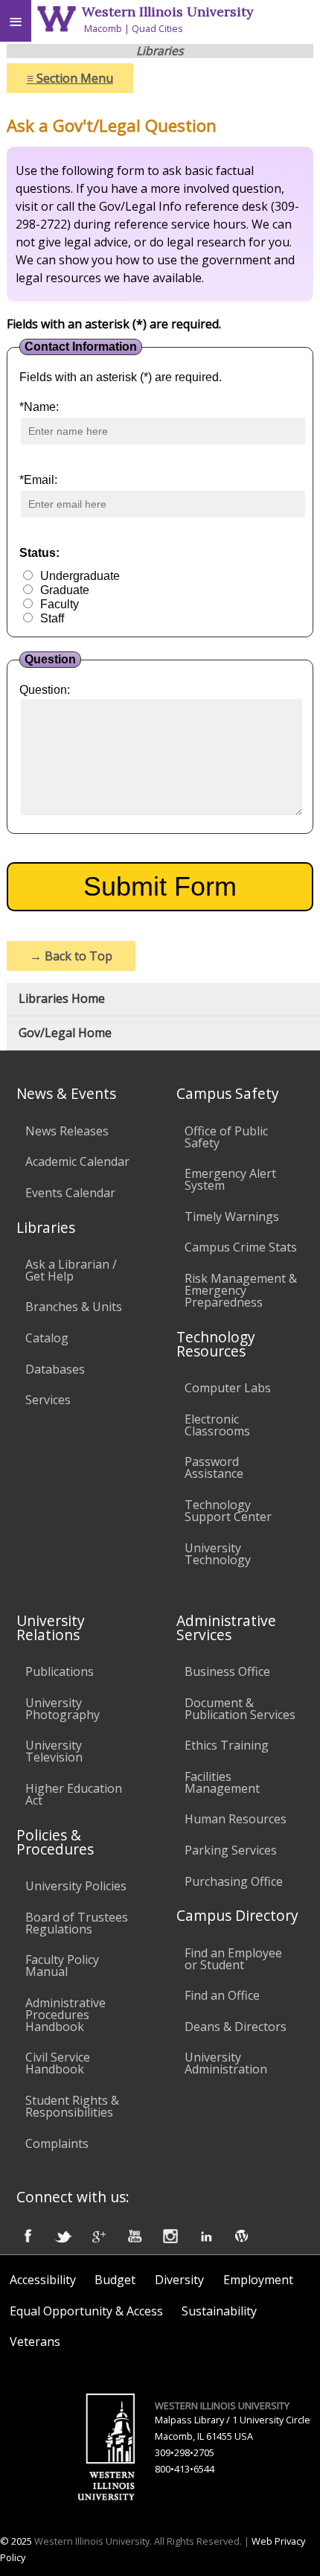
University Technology (218, 1554)
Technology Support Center (228, 1511)
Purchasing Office (234, 1881)
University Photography (63, 1709)
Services (48, 1400)
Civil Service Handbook (58, 2063)
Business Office (227, 1671)
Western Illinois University (167, 12)
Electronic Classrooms (217, 1425)
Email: (38, 480)
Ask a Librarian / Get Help (71, 1270)
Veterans (35, 2341)
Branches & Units (74, 1307)
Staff (52, 618)
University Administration (226, 2063)
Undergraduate (80, 576)
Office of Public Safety (226, 1137)
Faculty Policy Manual (62, 1966)
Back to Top (71, 956)
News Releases (67, 1131)
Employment (258, 2280)
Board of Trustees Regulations (77, 1923)
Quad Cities (157, 28)
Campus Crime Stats (241, 1247)
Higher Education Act (74, 1794)
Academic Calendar (77, 1161)
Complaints (57, 2143)
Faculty (60, 604)
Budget (115, 2280)
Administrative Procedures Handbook (65, 2015)
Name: (39, 407)
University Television (54, 1751)
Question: (45, 690)
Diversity (179, 2280)
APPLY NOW (285, 31)
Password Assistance (214, 1467)
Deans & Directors (236, 2027)
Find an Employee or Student (233, 1959)
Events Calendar (70, 1193)
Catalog (47, 1338)
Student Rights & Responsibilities (72, 2106)
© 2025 (16, 2541)
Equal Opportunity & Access (86, 2311)
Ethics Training (227, 1745)
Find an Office (222, 1995)
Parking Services (231, 1850)
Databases (55, 1369)
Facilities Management (222, 1782)
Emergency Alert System (230, 1179)
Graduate (65, 590)
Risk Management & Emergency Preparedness (241, 1290)
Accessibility (43, 2280)
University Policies (76, 1886)
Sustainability (219, 2311)
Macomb (103, 28)
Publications (60, 1671)
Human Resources (236, 1819)
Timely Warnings (232, 1217)
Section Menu (70, 78)
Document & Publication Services (240, 1709)
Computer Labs (228, 1388)
